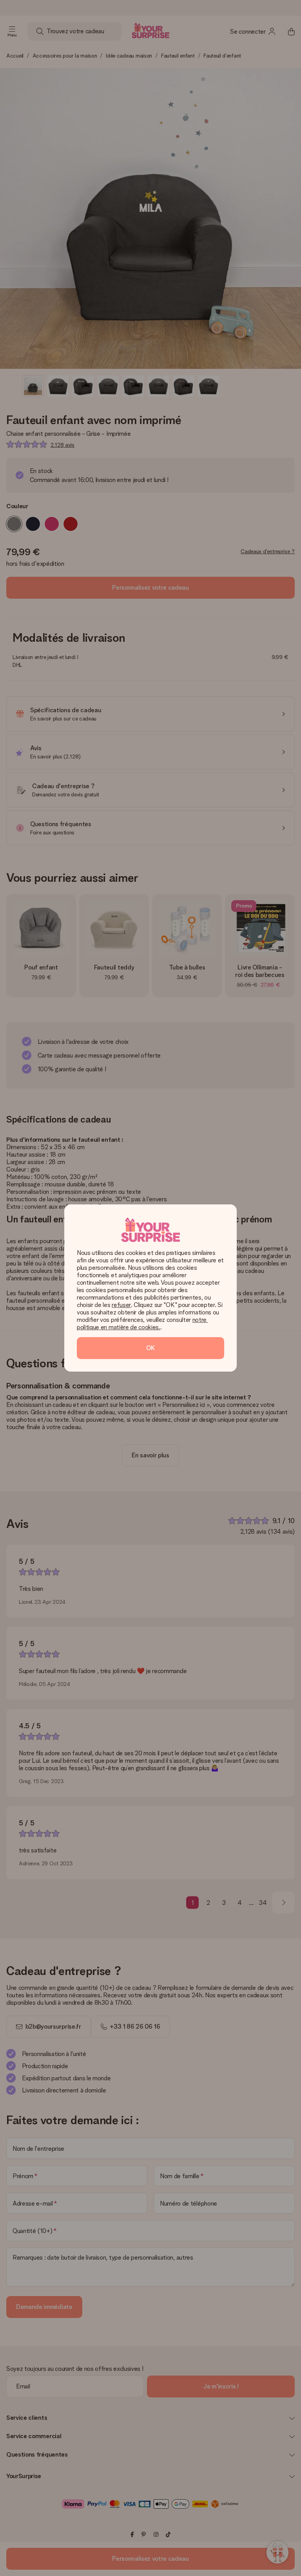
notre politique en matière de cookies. (142, 1323)
